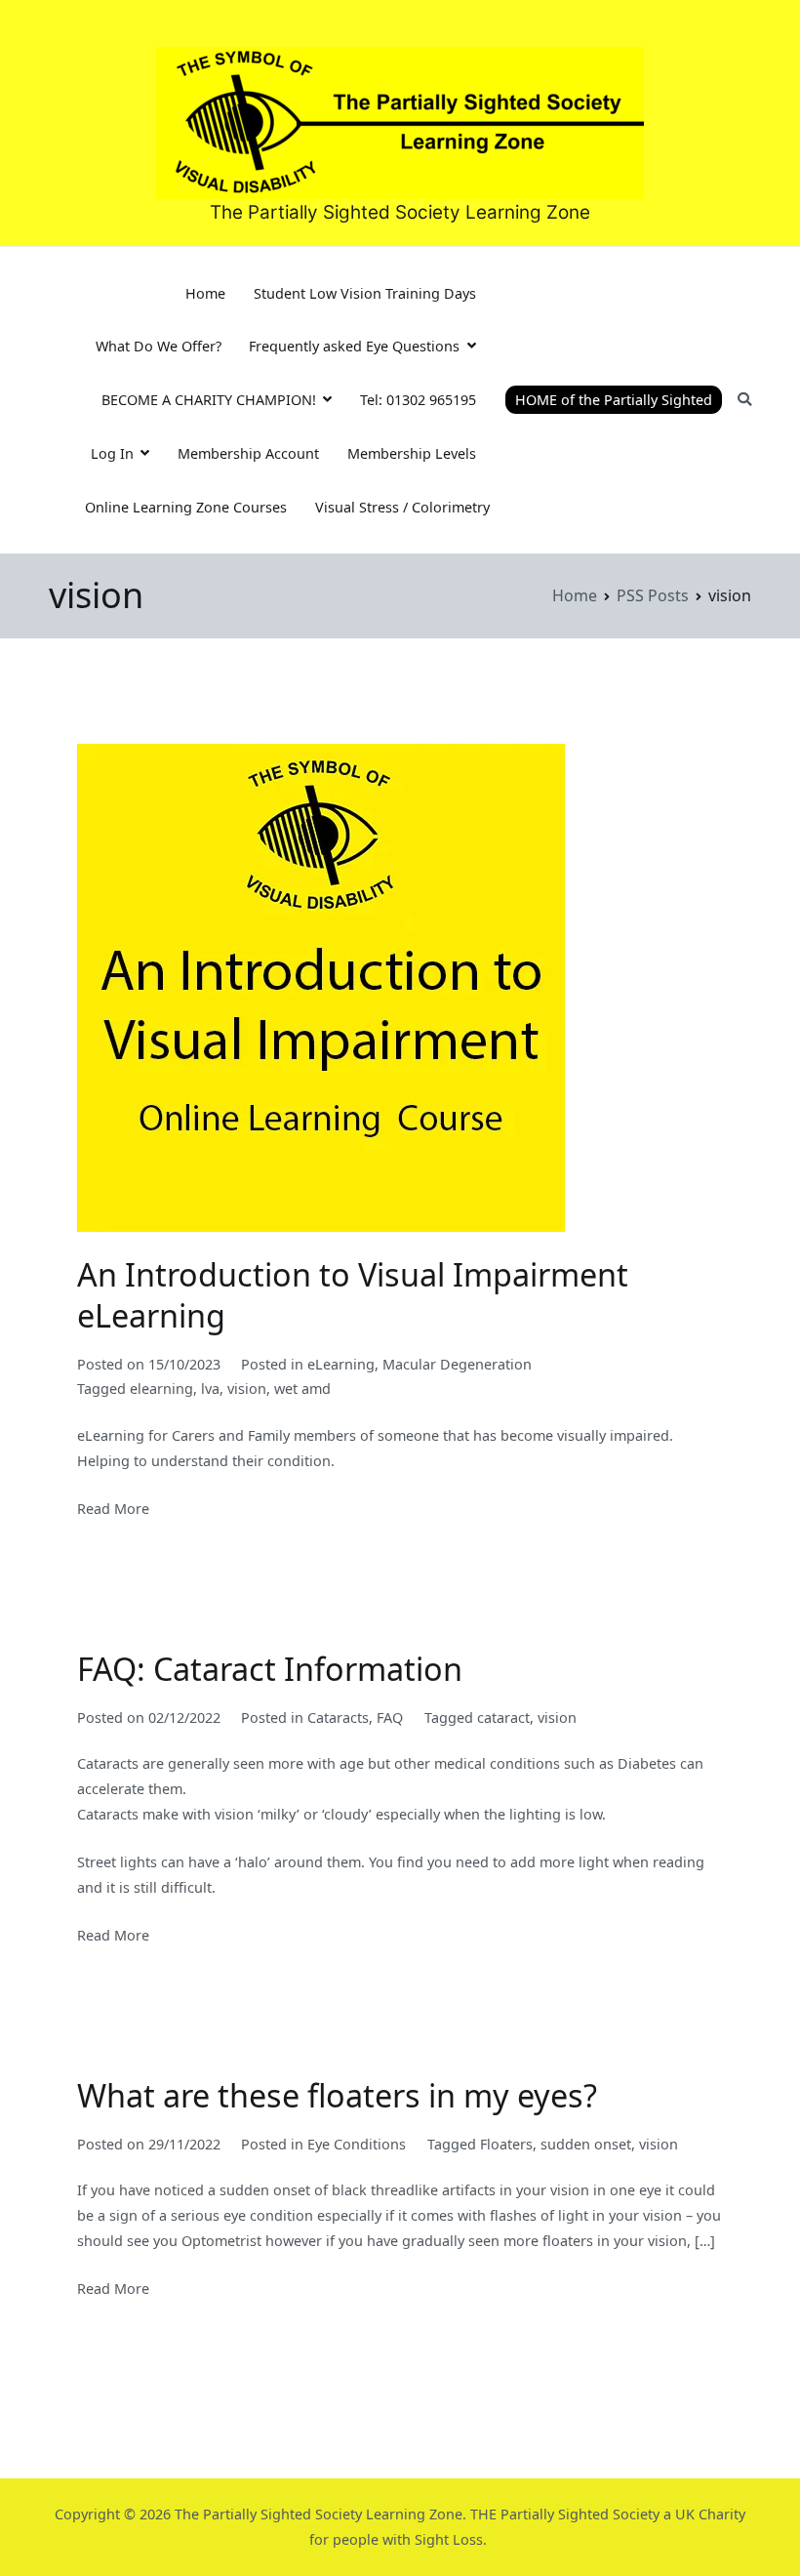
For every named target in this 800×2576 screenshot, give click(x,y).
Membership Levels (412, 453)
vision (247, 1389)
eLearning (341, 1364)
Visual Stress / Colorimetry (402, 507)
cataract (503, 1717)
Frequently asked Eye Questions (354, 346)
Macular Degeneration (457, 1364)
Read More (113, 1509)
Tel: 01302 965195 (418, 400)
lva (210, 1389)
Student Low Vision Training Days (365, 293)
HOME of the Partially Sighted (614, 400)
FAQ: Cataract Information (270, 1668)
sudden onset (586, 2144)
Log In (112, 453)
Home (205, 293)
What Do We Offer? (159, 346)
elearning (161, 1389)
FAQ (390, 1717)
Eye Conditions (357, 2144)
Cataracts (338, 1717)
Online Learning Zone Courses (186, 507)
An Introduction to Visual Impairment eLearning (353, 1294)
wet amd (302, 1389)
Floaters (506, 2144)
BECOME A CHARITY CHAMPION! (209, 400)
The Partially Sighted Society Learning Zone (400, 212)
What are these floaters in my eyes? (337, 2095)
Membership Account (248, 453)
